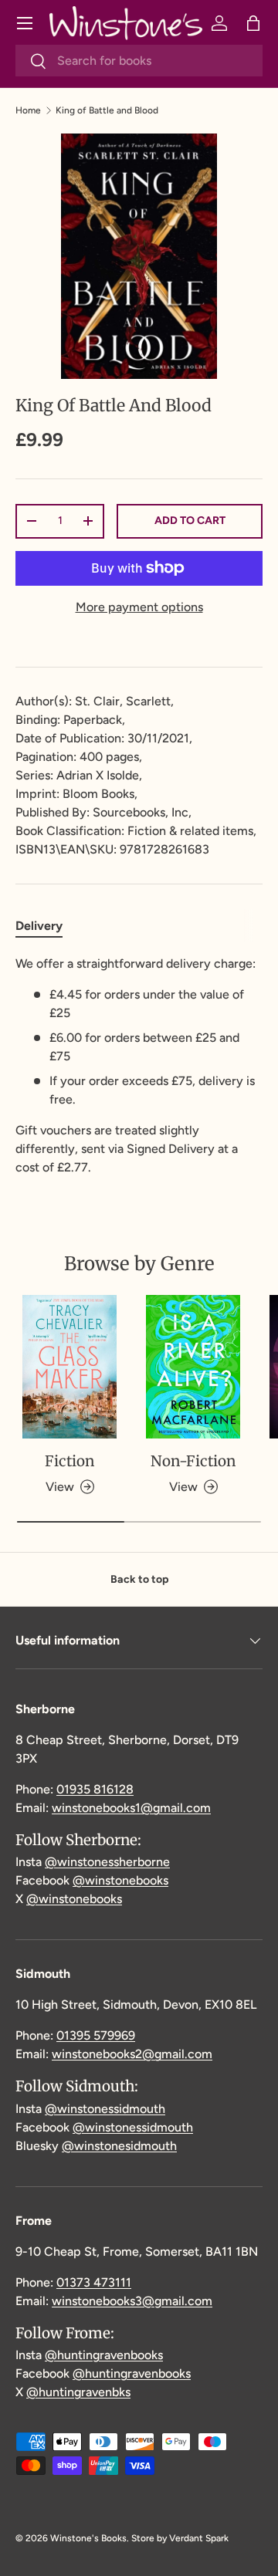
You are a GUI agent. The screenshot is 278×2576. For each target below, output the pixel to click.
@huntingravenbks (78, 2392)
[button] (253, 23)
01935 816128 (95, 1789)
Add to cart (190, 521)
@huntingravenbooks (104, 2355)
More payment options (139, 607)
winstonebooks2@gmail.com (132, 2054)
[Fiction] (69, 1367)
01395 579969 (96, 2035)
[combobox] (139, 61)
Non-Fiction (193, 1461)
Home (28, 110)
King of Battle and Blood (107, 110)
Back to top (139, 1579)
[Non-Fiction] (193, 1367)
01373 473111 (94, 2282)
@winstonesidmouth (119, 2146)
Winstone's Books (88, 2538)
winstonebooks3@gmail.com (132, 2301)
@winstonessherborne (107, 1862)
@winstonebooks (120, 1880)
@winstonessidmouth (105, 2109)
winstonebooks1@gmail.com (131, 1808)
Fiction (69, 1461)
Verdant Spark (199, 2538)
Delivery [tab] (39, 926)
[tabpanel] (139, 1066)
